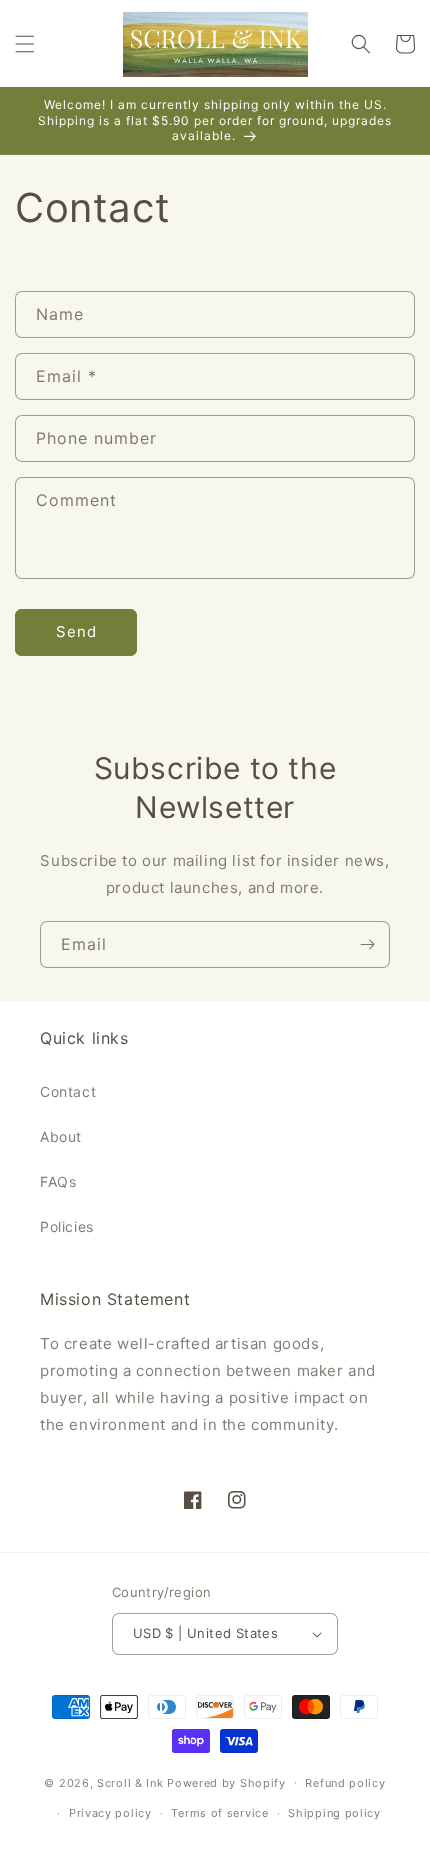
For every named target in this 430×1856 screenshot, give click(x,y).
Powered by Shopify (226, 1782)
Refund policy (345, 1783)
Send (76, 631)
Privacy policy (110, 1813)
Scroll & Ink (130, 1782)
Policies (67, 1226)
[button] (25, 44)
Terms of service (219, 1813)
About (61, 1136)
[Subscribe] (367, 944)
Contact (68, 1091)
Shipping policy (334, 1813)
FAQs (58, 1181)
